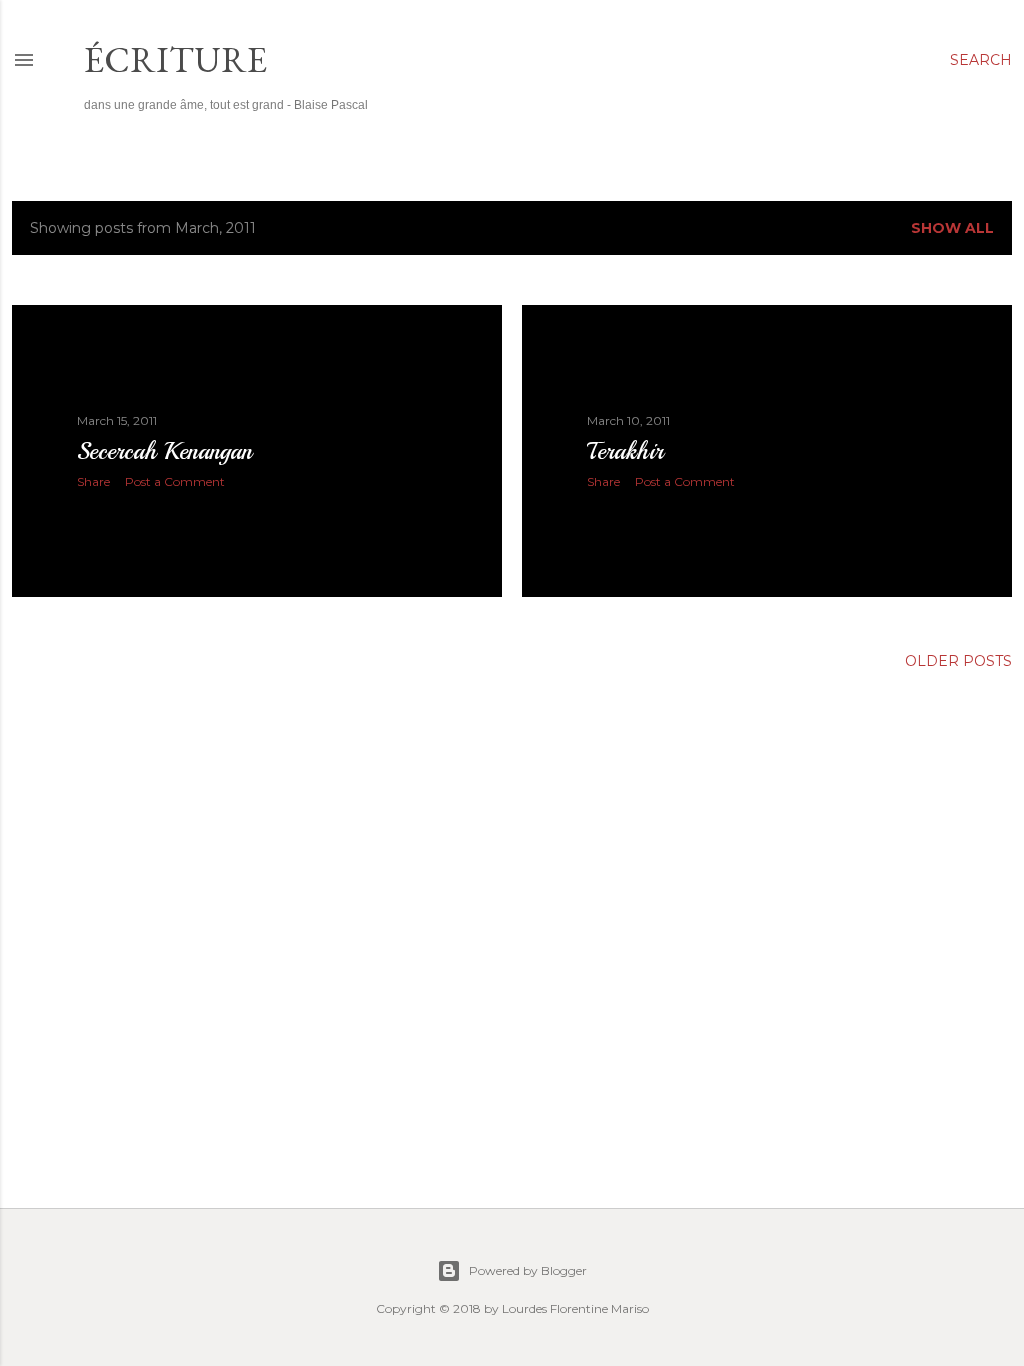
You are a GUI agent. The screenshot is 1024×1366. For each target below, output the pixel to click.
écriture (175, 59)
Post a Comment (175, 481)
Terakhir (625, 451)
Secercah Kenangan (164, 451)
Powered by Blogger (528, 1270)
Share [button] (93, 481)
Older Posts (958, 661)
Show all (952, 228)
